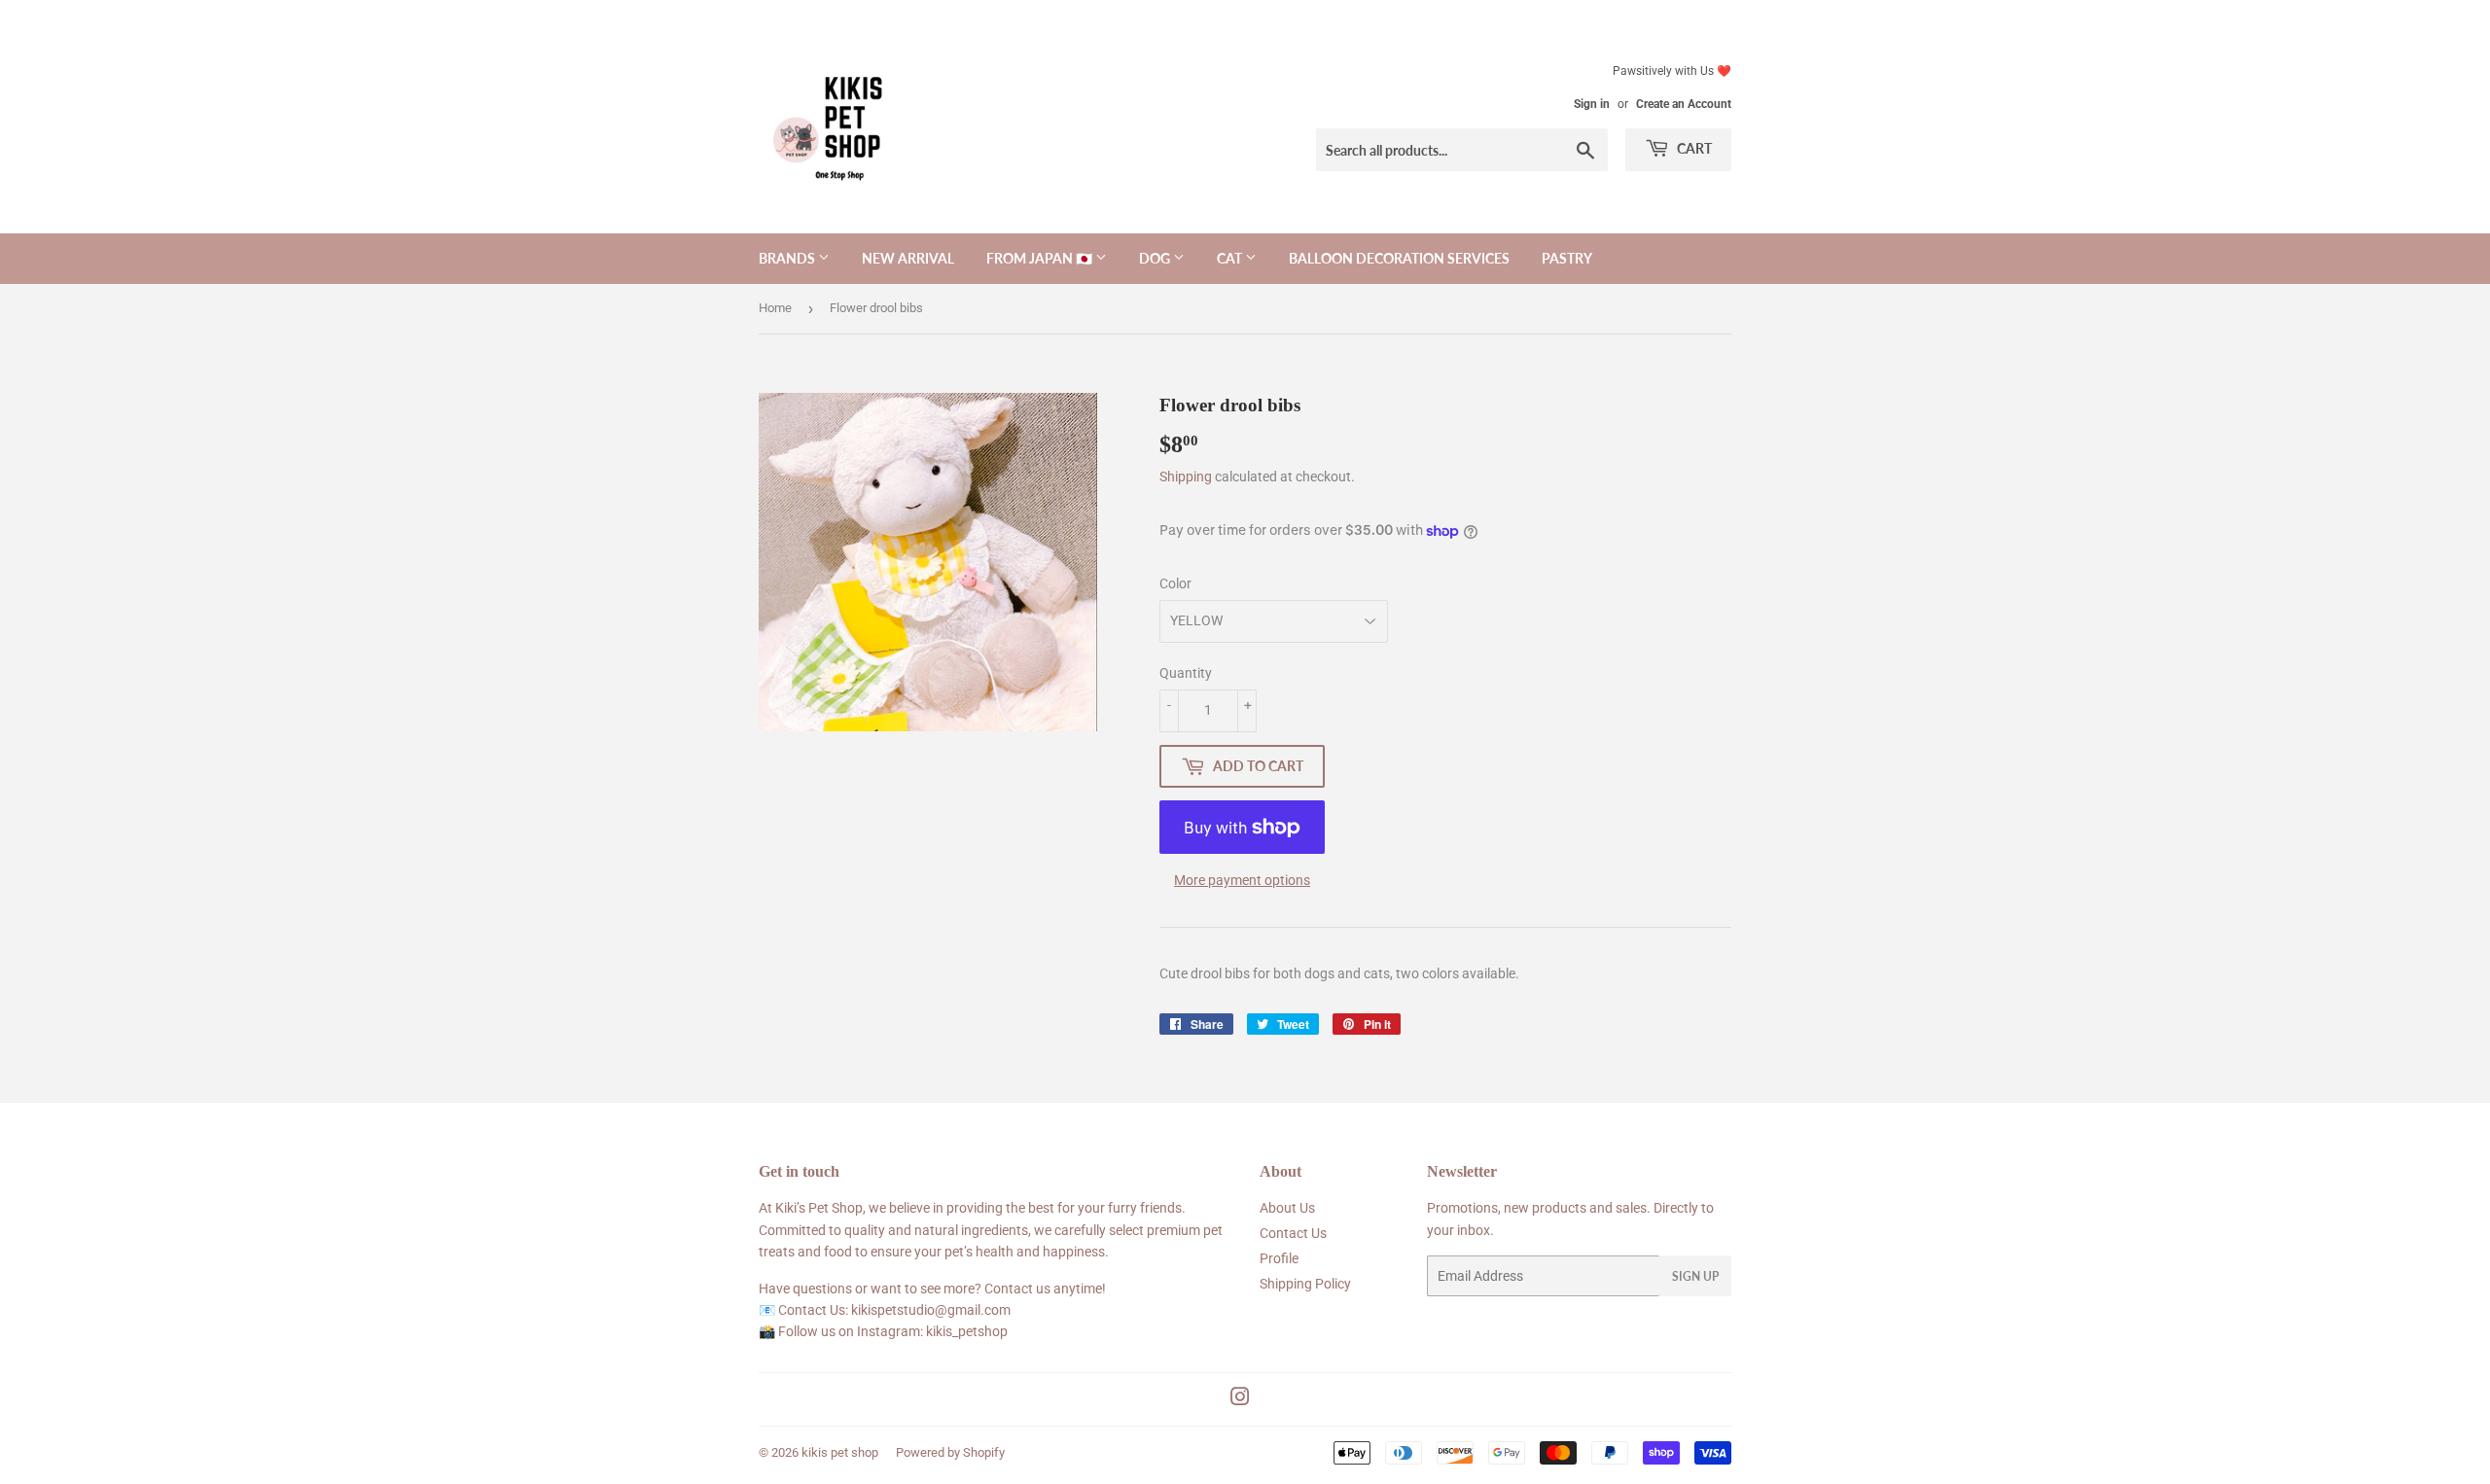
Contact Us (1293, 1233)
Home (775, 308)
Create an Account (1684, 104)
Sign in (1592, 104)
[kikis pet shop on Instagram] (1240, 1399)
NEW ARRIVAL (908, 258)
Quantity (1186, 673)
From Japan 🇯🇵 (1041, 258)
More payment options (1242, 880)
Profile (1279, 1258)
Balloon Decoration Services (1399, 258)
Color (1175, 583)
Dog (1156, 258)
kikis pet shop (840, 1452)
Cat (1231, 258)
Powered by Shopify (950, 1452)
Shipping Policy (1305, 1284)
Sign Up (1695, 1276)
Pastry (1567, 258)
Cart (1693, 148)
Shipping (1186, 477)
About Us (1287, 1208)
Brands (788, 258)
